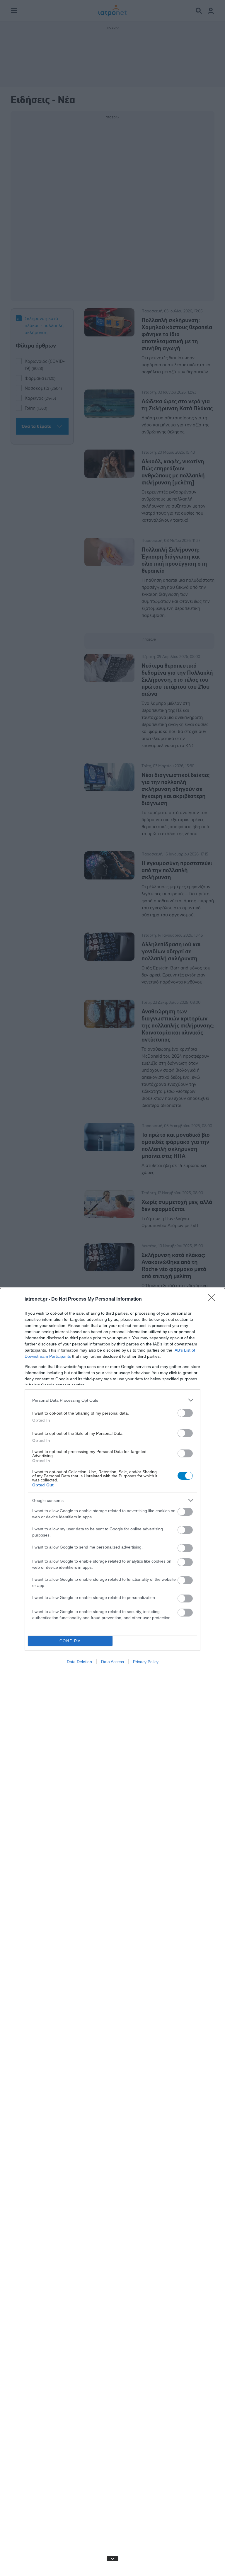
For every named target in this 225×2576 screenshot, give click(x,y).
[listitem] (112, 1400)
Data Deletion (79, 1662)
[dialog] (112, 1932)
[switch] (185, 1413)
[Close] (214, 1299)
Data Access (112, 1662)
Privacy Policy (146, 1662)
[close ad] (112, 2558)
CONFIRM (70, 1641)
